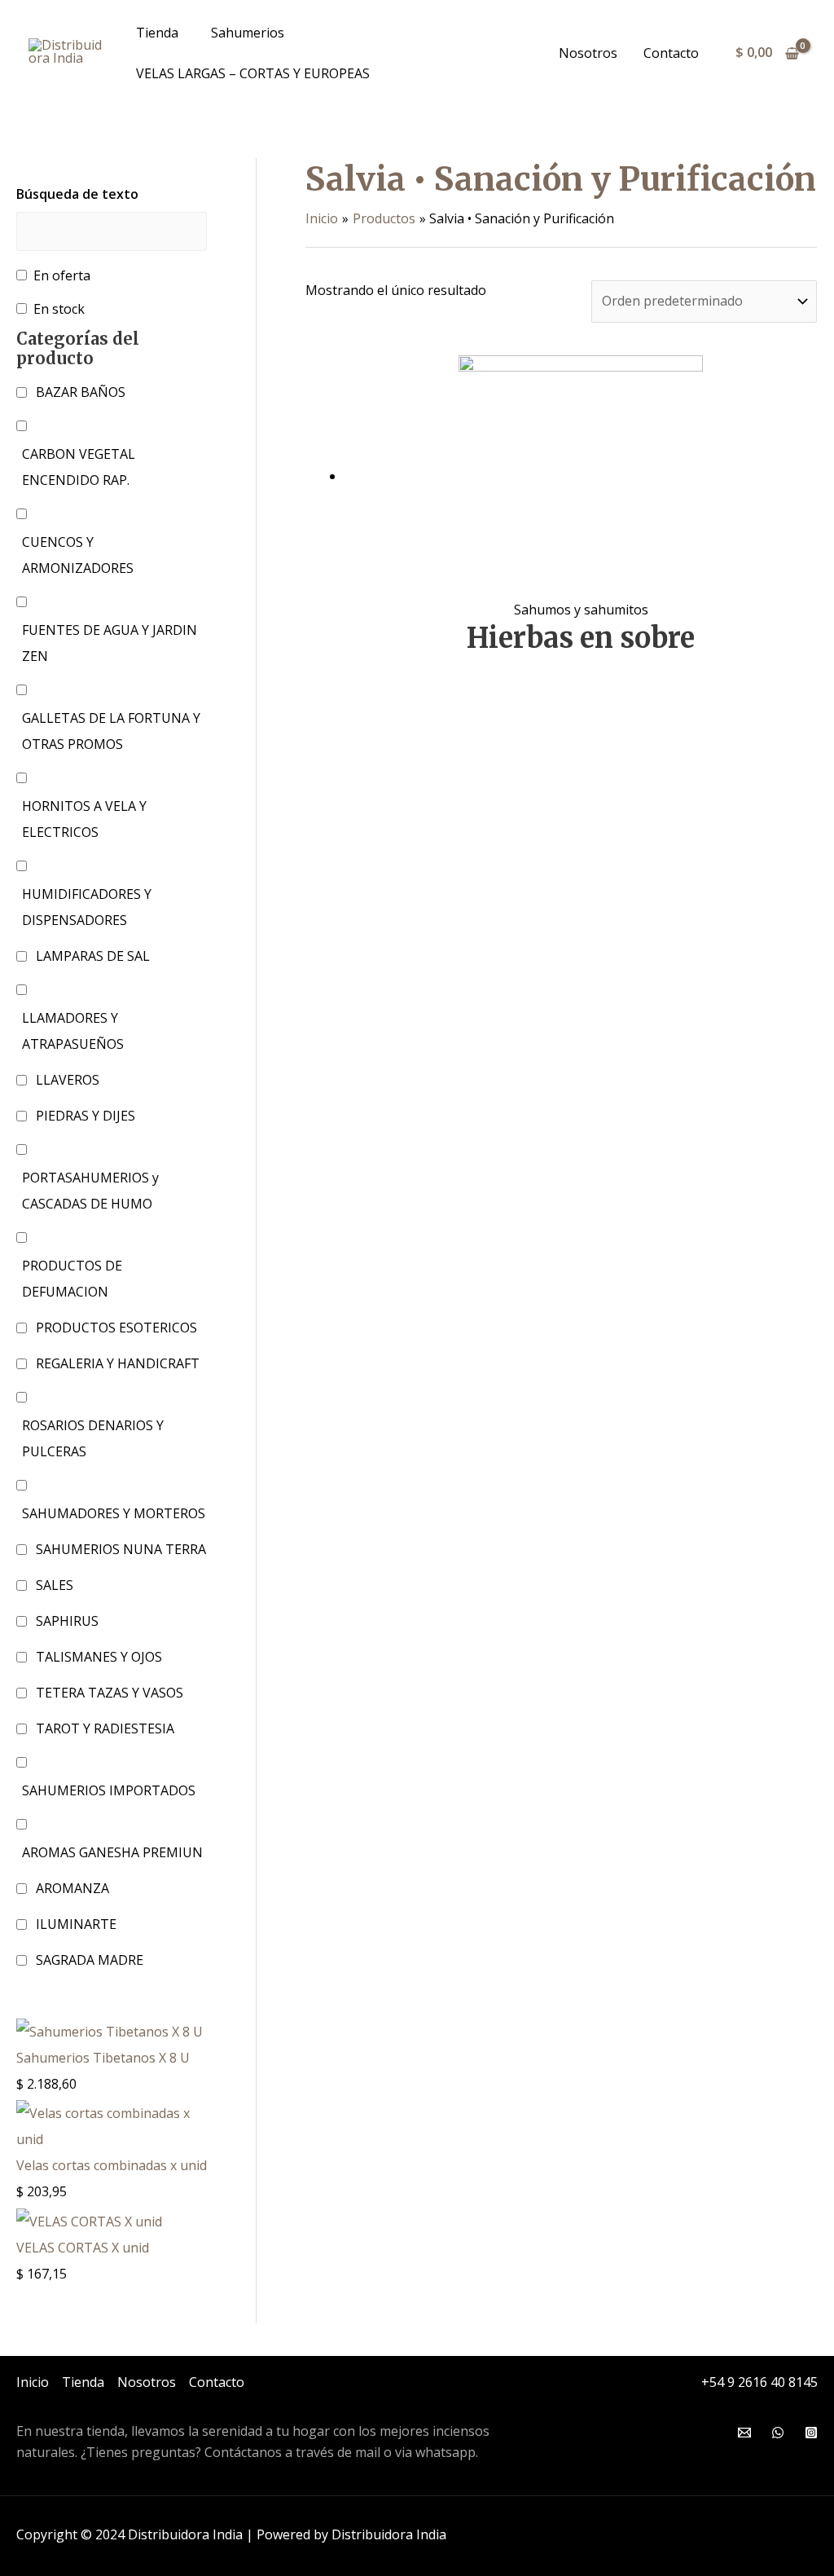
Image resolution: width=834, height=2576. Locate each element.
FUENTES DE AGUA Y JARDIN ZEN (110, 643)
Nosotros (588, 53)
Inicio (33, 2382)
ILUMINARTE (76, 1924)
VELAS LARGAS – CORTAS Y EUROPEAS (253, 73)
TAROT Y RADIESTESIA (105, 1728)
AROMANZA (72, 1888)
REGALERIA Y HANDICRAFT (118, 1363)
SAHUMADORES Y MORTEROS (114, 1513)
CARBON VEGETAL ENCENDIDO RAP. (79, 467)
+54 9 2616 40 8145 (759, 2382)
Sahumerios (248, 33)
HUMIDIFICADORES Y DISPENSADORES (87, 907)
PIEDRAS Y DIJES (86, 1116)
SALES (55, 1585)
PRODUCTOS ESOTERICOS (116, 1328)
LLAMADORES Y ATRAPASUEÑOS (73, 1031)
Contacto (671, 53)
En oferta (62, 275)
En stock (59, 309)
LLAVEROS (68, 1080)
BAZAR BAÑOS (81, 392)
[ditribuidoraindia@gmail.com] (744, 2433)
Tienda (157, 33)
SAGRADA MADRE (90, 1960)
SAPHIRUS (67, 1621)
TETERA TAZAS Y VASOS (110, 1693)
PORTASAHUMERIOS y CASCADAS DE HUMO (90, 1191)
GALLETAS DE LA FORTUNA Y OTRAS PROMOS (111, 731)
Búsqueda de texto (77, 194)
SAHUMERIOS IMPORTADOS (109, 1790)
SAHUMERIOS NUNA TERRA (121, 1549)
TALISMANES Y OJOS (99, 1657)
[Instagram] (811, 2433)
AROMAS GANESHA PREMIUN (112, 1852)
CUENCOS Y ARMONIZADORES (78, 555)
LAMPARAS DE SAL (93, 956)
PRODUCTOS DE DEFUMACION (72, 1279)
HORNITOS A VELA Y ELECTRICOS (84, 819)
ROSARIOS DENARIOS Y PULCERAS (93, 1438)
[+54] (778, 2433)
